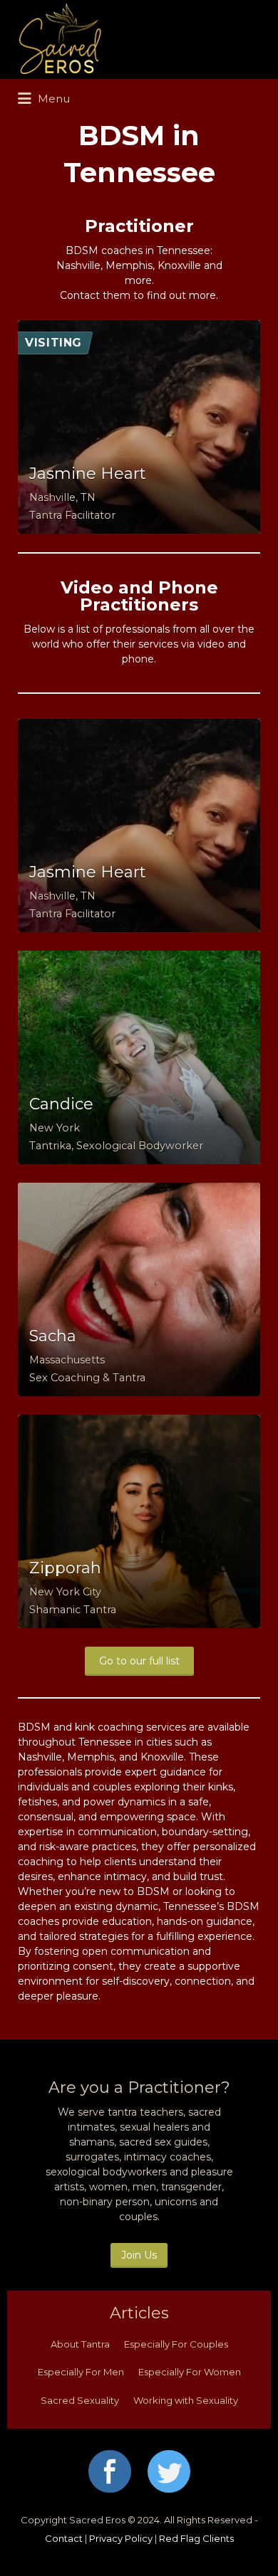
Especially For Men (81, 2372)
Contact (64, 2538)
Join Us (139, 2255)
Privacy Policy (121, 2538)
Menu (52, 99)
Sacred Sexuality (80, 2400)
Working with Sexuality (186, 2400)
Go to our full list (139, 1661)
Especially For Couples (176, 2344)
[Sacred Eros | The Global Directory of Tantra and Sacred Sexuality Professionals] (135, 39)
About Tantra (80, 2344)
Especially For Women (190, 2372)
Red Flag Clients (196, 2538)
